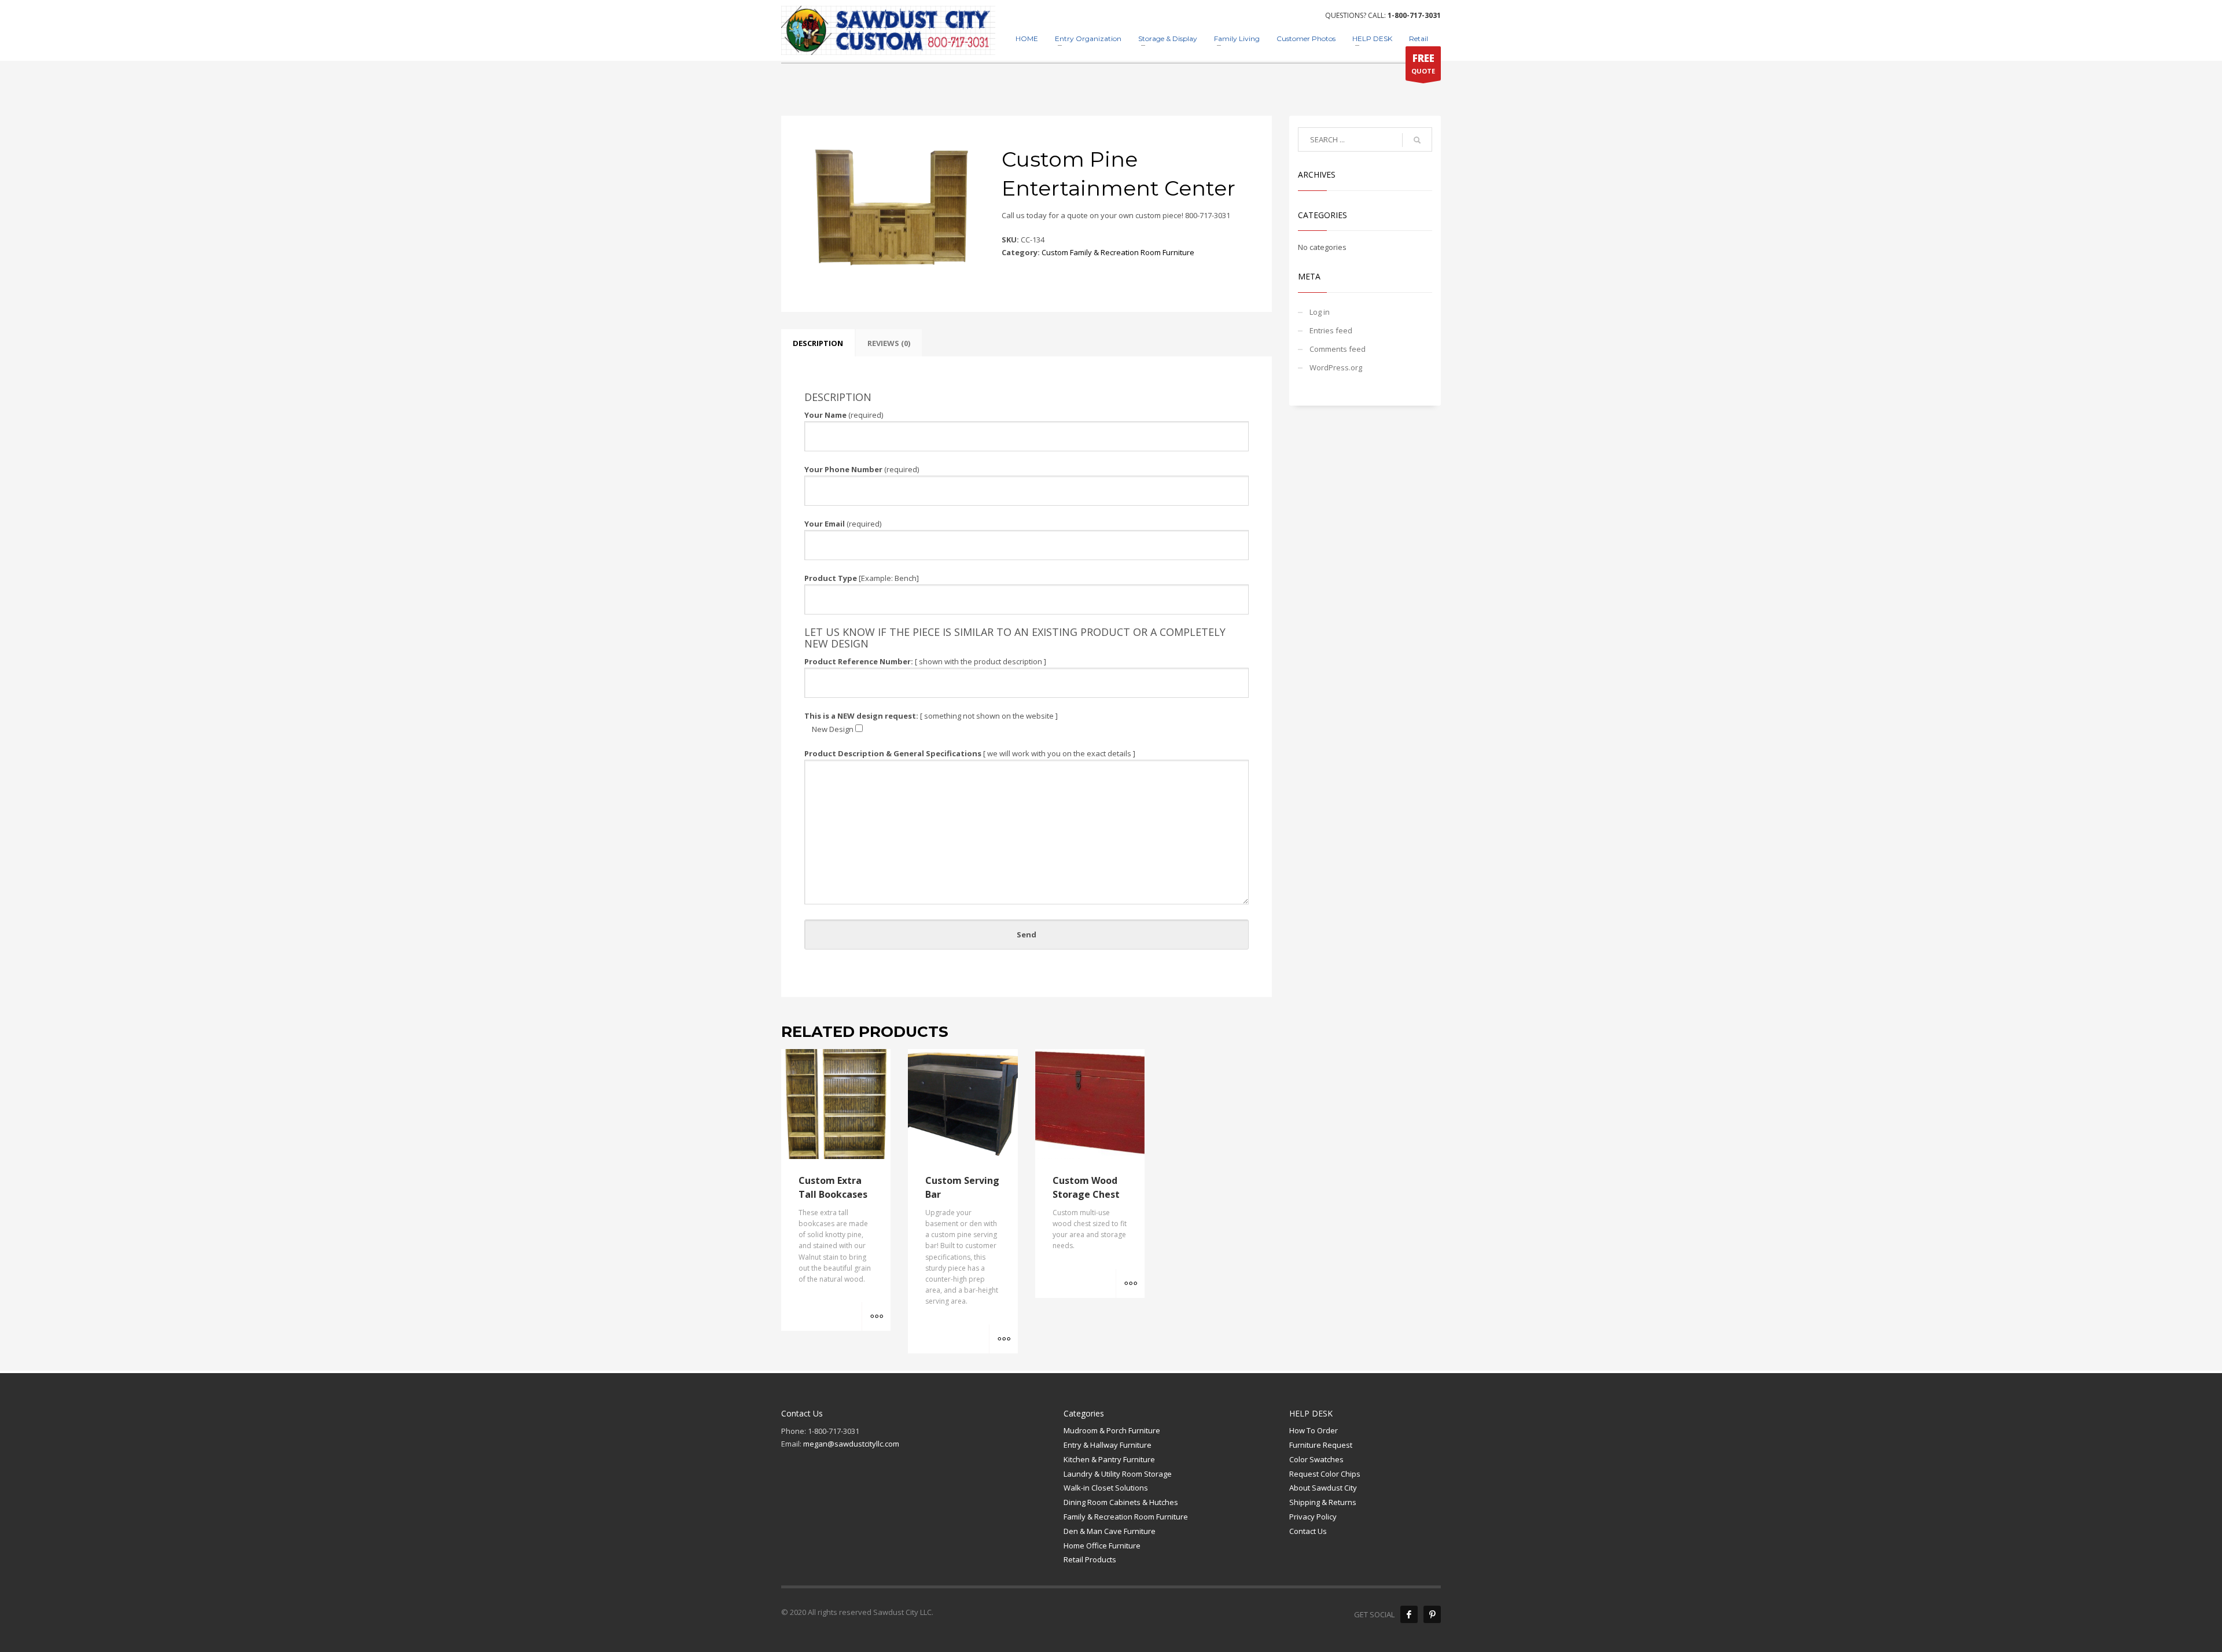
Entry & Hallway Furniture (1108, 1445)
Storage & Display (1168, 38)
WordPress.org (1336, 367)
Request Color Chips (1325, 1474)
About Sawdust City (1323, 1488)
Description (818, 343)
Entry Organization (1088, 38)
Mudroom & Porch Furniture (1112, 1430)
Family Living (1237, 38)
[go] (1417, 140)
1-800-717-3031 (1414, 15)
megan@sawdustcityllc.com (851, 1444)
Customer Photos (1306, 38)
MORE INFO (876, 1316)
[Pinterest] (1432, 1614)
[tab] (818, 343)
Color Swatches (1316, 1459)
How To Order (1314, 1430)
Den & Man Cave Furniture (1110, 1531)
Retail (1419, 38)
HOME (1027, 38)
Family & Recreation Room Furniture (1126, 1517)
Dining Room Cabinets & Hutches (1121, 1502)
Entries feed (1331, 330)
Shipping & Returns (1323, 1502)
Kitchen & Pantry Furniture (1109, 1459)
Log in (1320, 312)
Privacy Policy (1313, 1517)
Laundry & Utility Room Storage (1118, 1474)
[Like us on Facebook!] (1409, 1614)
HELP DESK (1372, 38)
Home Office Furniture (1102, 1546)
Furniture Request (1321, 1445)
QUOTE (1423, 63)
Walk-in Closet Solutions (1106, 1488)
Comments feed (1338, 349)
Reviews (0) (889, 343)
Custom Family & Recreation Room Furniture (1118, 252)
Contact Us (1308, 1531)
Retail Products (1090, 1559)
